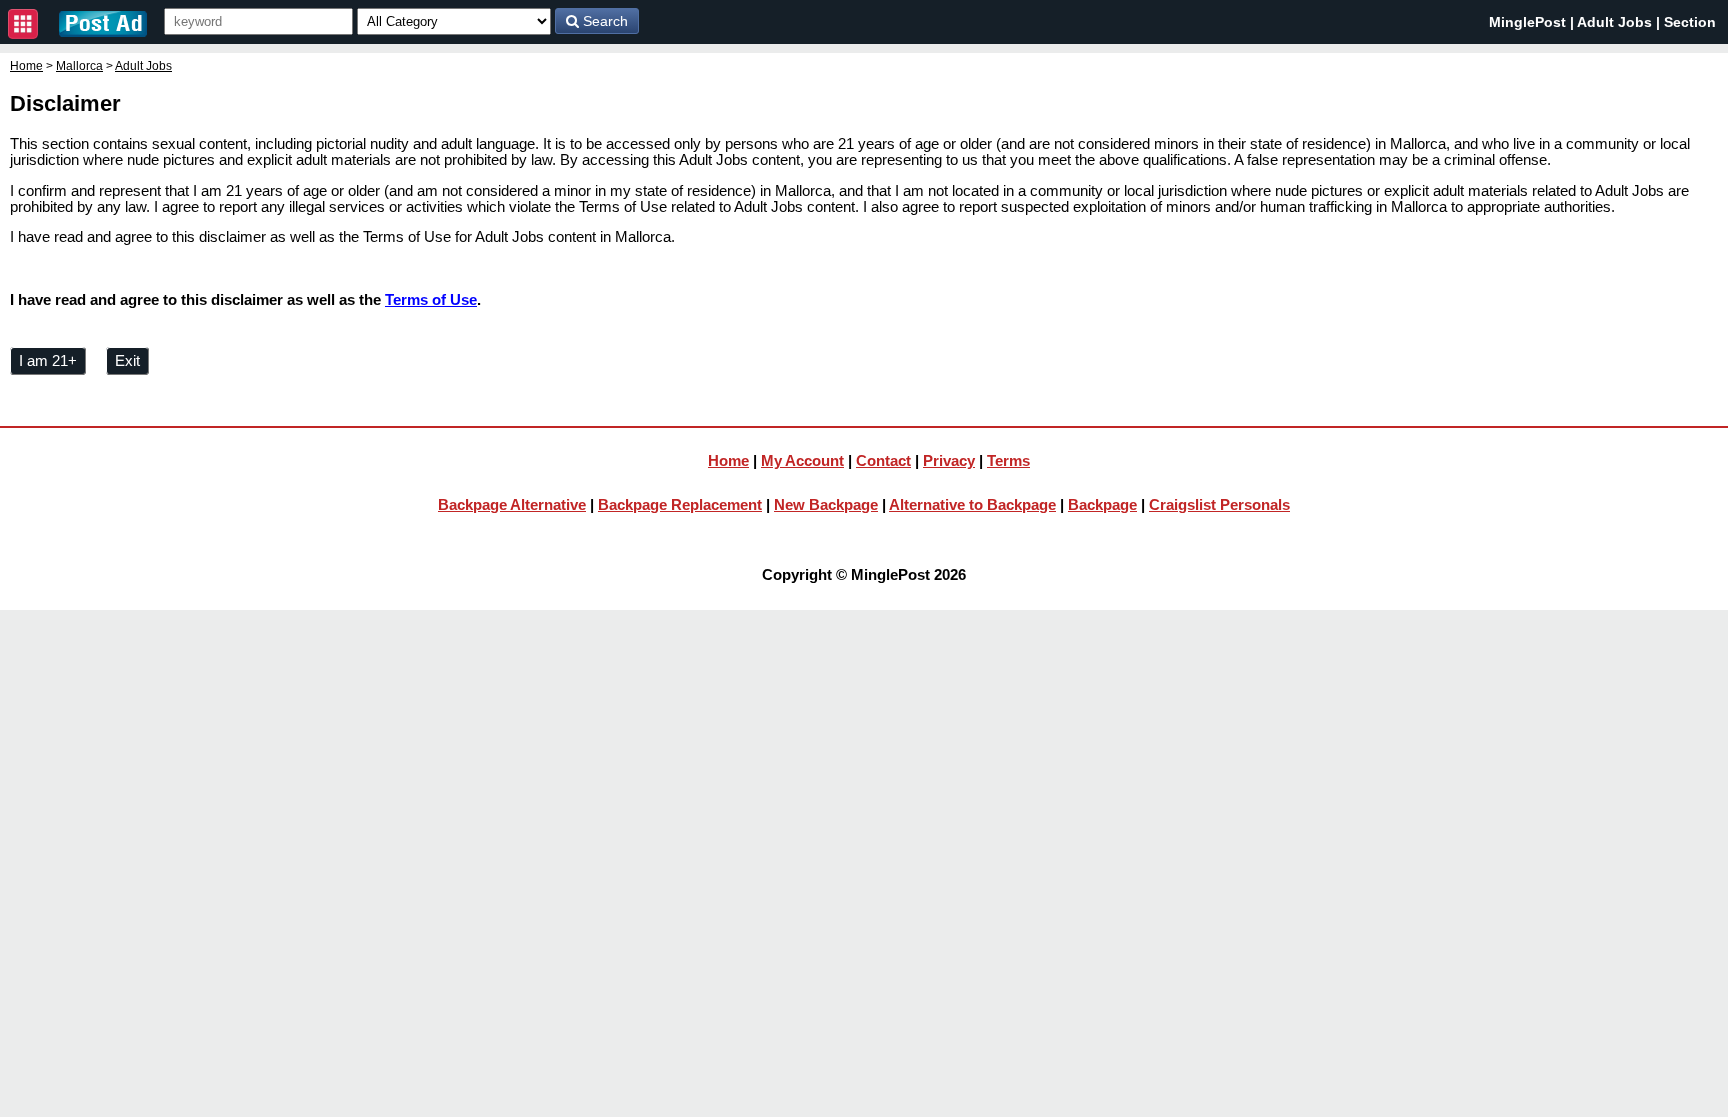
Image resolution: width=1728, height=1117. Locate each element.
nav (23, 24)
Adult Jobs (143, 66)
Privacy (949, 460)
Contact (883, 460)
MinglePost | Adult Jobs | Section (1602, 22)
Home (26, 66)
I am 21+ (48, 361)
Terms (1008, 460)
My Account (802, 460)
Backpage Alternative (512, 504)
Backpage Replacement (680, 504)
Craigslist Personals (1219, 504)
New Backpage (826, 504)
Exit (127, 361)
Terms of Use (431, 300)
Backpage (1102, 504)
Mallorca (79, 66)
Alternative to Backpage (972, 504)
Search (603, 21)
